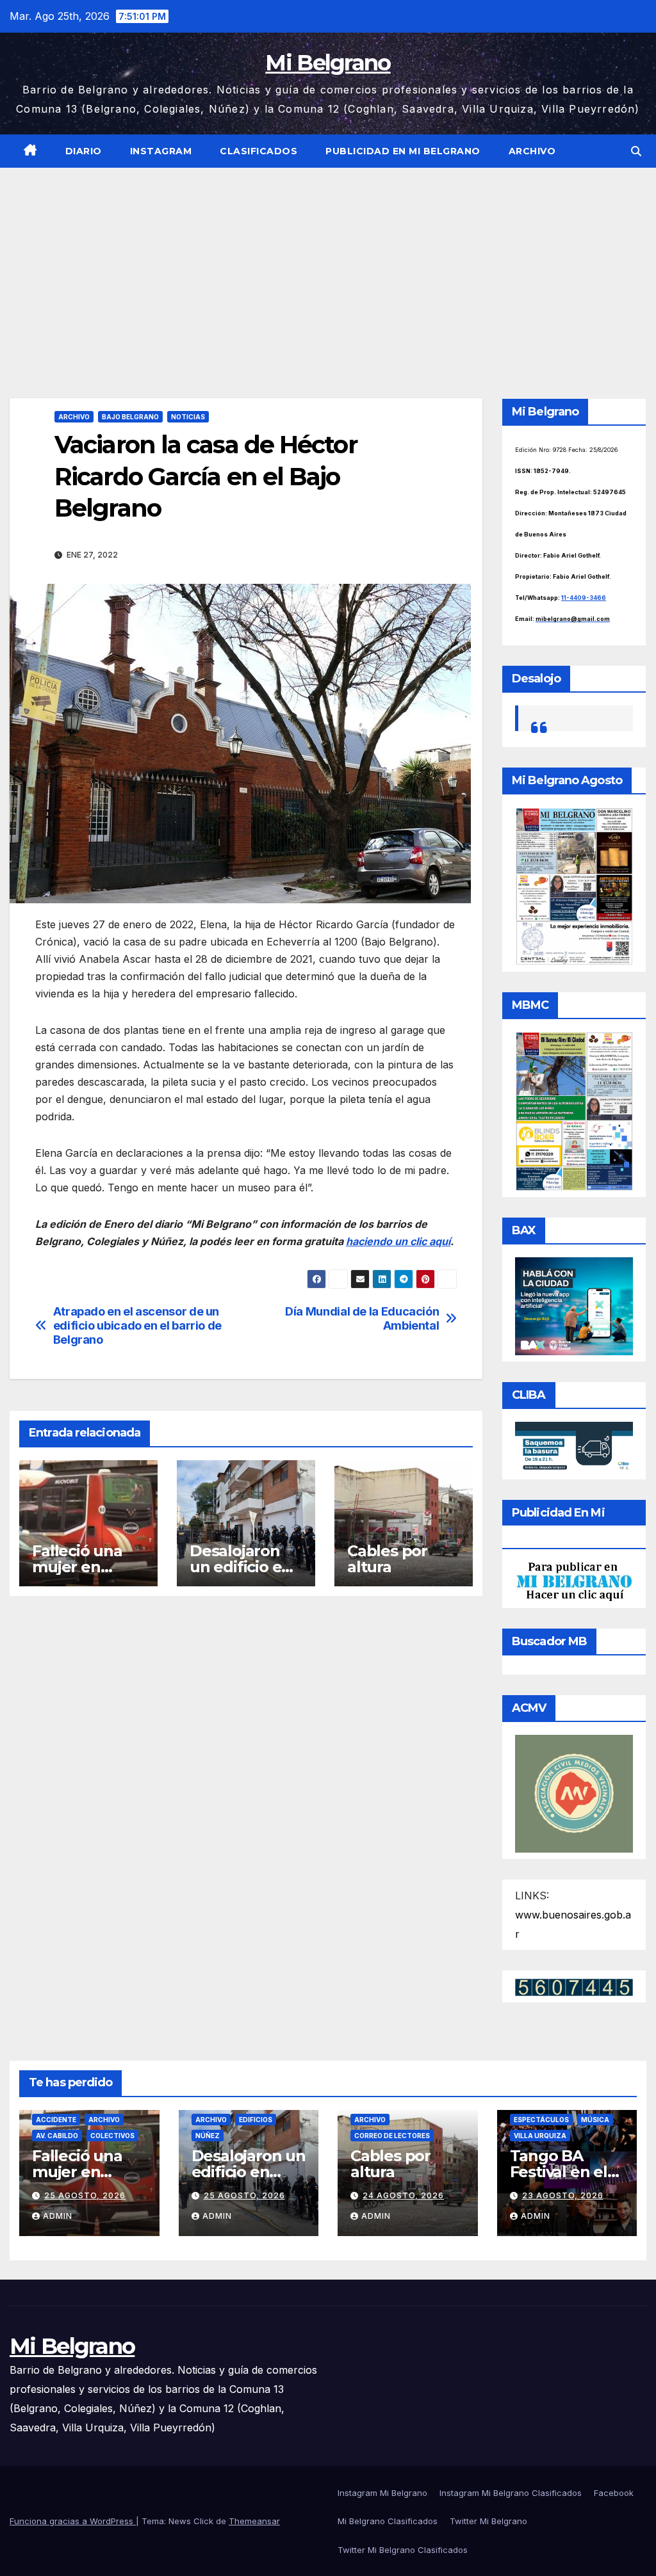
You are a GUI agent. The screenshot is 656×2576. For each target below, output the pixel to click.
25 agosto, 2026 (85, 2195)
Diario (84, 151)
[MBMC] (574, 1111)
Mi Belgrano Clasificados (388, 2521)
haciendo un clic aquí (398, 1241)
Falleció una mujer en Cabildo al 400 (85, 1567)
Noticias (188, 417)
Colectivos (112, 2136)
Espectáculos (541, 2120)
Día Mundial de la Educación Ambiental (362, 1318)
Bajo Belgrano (130, 417)
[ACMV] (574, 1792)
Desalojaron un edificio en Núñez (241, 1567)
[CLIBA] (574, 1447)
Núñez (208, 2136)
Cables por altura (387, 1559)
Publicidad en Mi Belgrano (403, 151)
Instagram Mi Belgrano (382, 2493)
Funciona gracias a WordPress (73, 2521)
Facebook (614, 2493)
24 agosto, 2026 (403, 2195)
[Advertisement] (328, 264)
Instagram (161, 151)
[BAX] (574, 1305)
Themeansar (254, 2521)
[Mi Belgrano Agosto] (574, 885)
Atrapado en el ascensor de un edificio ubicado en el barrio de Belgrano (137, 1325)
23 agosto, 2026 (563, 2195)
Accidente (56, 2120)
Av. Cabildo (57, 2136)
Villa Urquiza (540, 2136)
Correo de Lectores (392, 2136)
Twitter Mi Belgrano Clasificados (403, 2550)
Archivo (532, 151)
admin (58, 2216)
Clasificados (258, 151)
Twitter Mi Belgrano (488, 2521)
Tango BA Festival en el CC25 (559, 2172)
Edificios (256, 2120)
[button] (636, 151)
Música (595, 2120)
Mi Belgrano (328, 63)
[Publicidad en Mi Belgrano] (574, 1581)
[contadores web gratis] (574, 1986)
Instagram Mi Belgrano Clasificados (511, 2493)
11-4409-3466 (584, 598)
